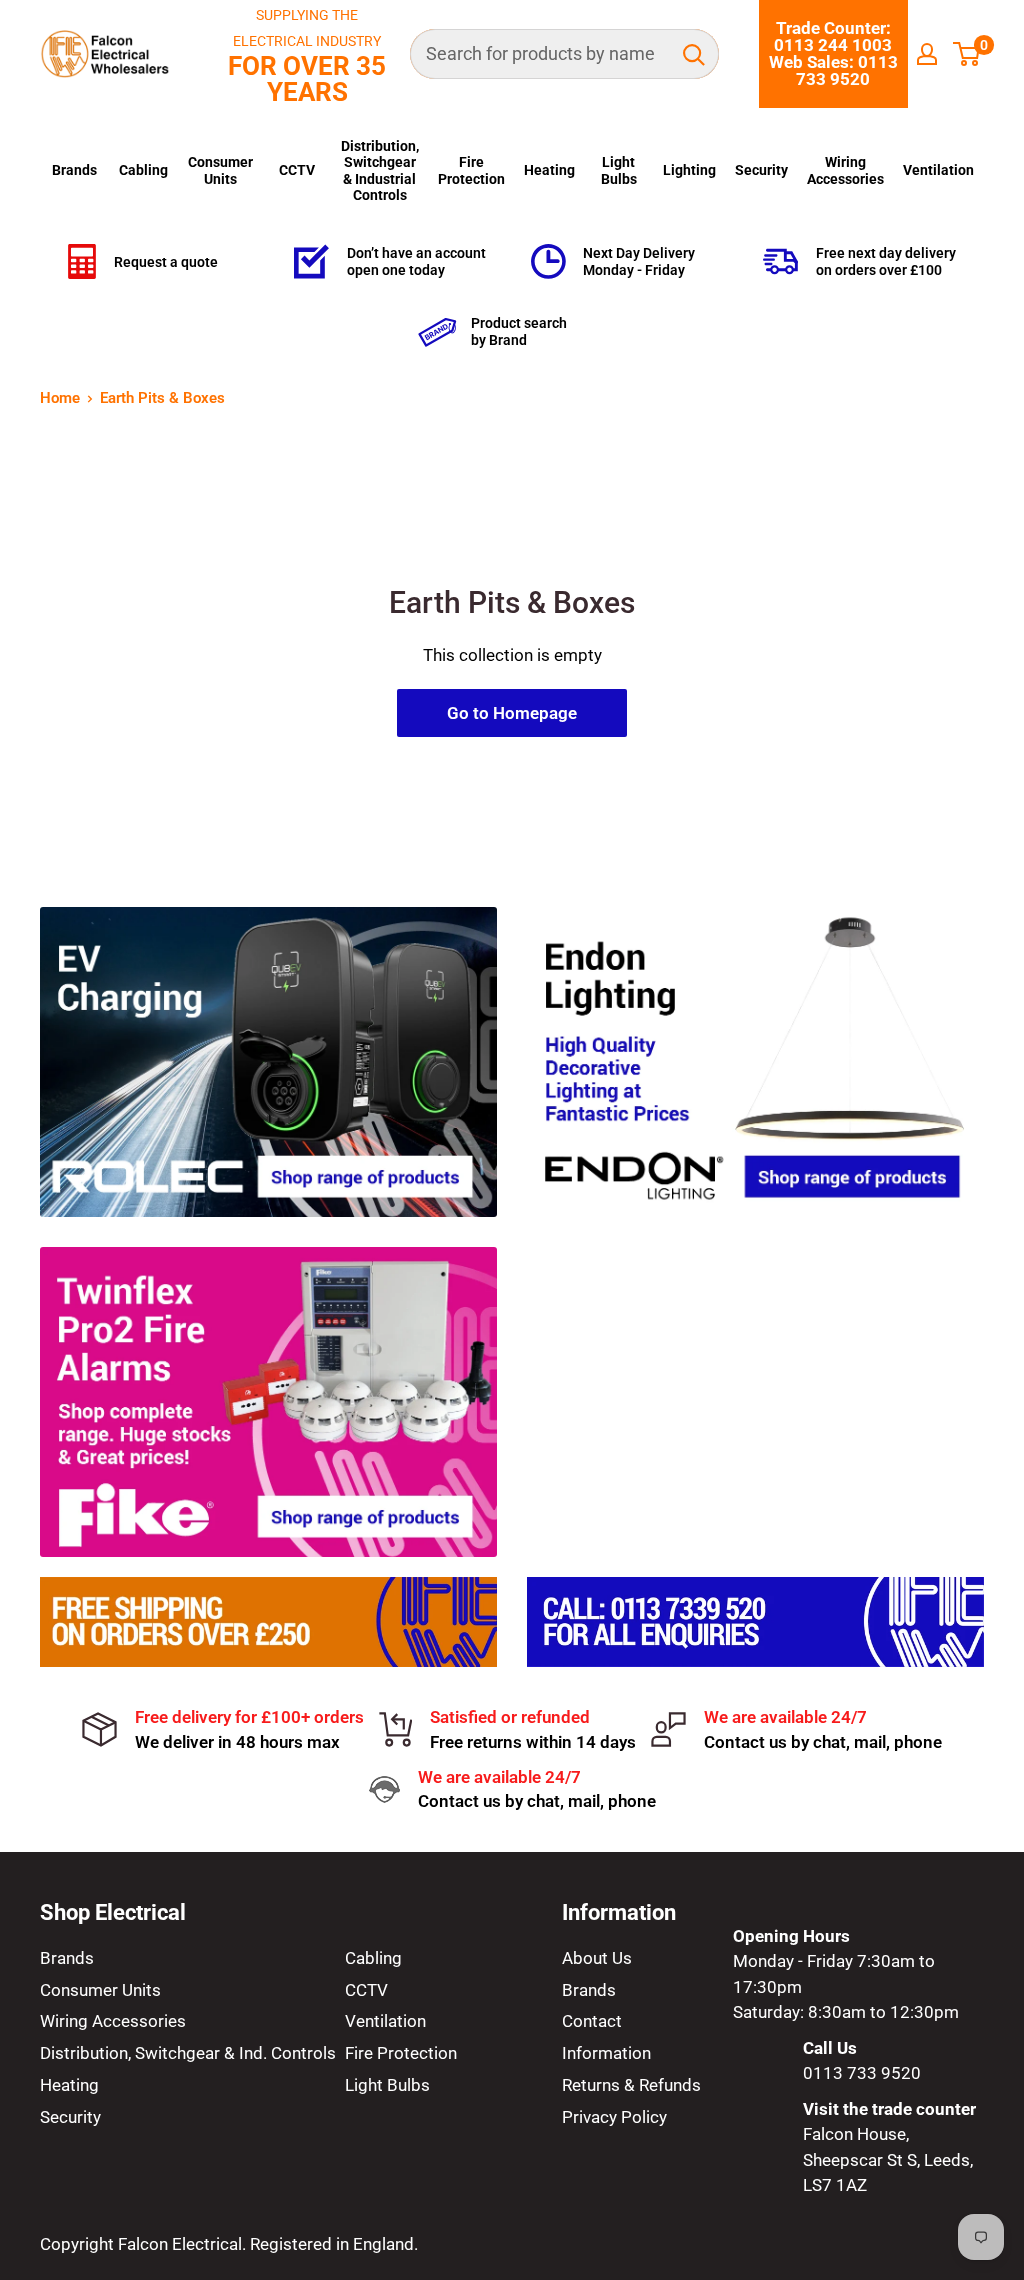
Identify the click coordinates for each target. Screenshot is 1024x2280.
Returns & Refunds (631, 2085)
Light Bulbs (619, 170)
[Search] (694, 54)
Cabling (143, 170)
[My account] (927, 54)
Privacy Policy (614, 2117)
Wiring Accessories (845, 170)
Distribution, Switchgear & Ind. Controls (188, 2053)
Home (60, 398)
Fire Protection (471, 170)
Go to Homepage (512, 713)
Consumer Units (220, 170)
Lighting (689, 170)
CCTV (297, 170)
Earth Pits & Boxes (162, 398)
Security (761, 170)
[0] (967, 54)
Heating (549, 170)
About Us (597, 1958)
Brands (74, 170)
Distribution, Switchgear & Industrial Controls (380, 170)
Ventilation (938, 170)
